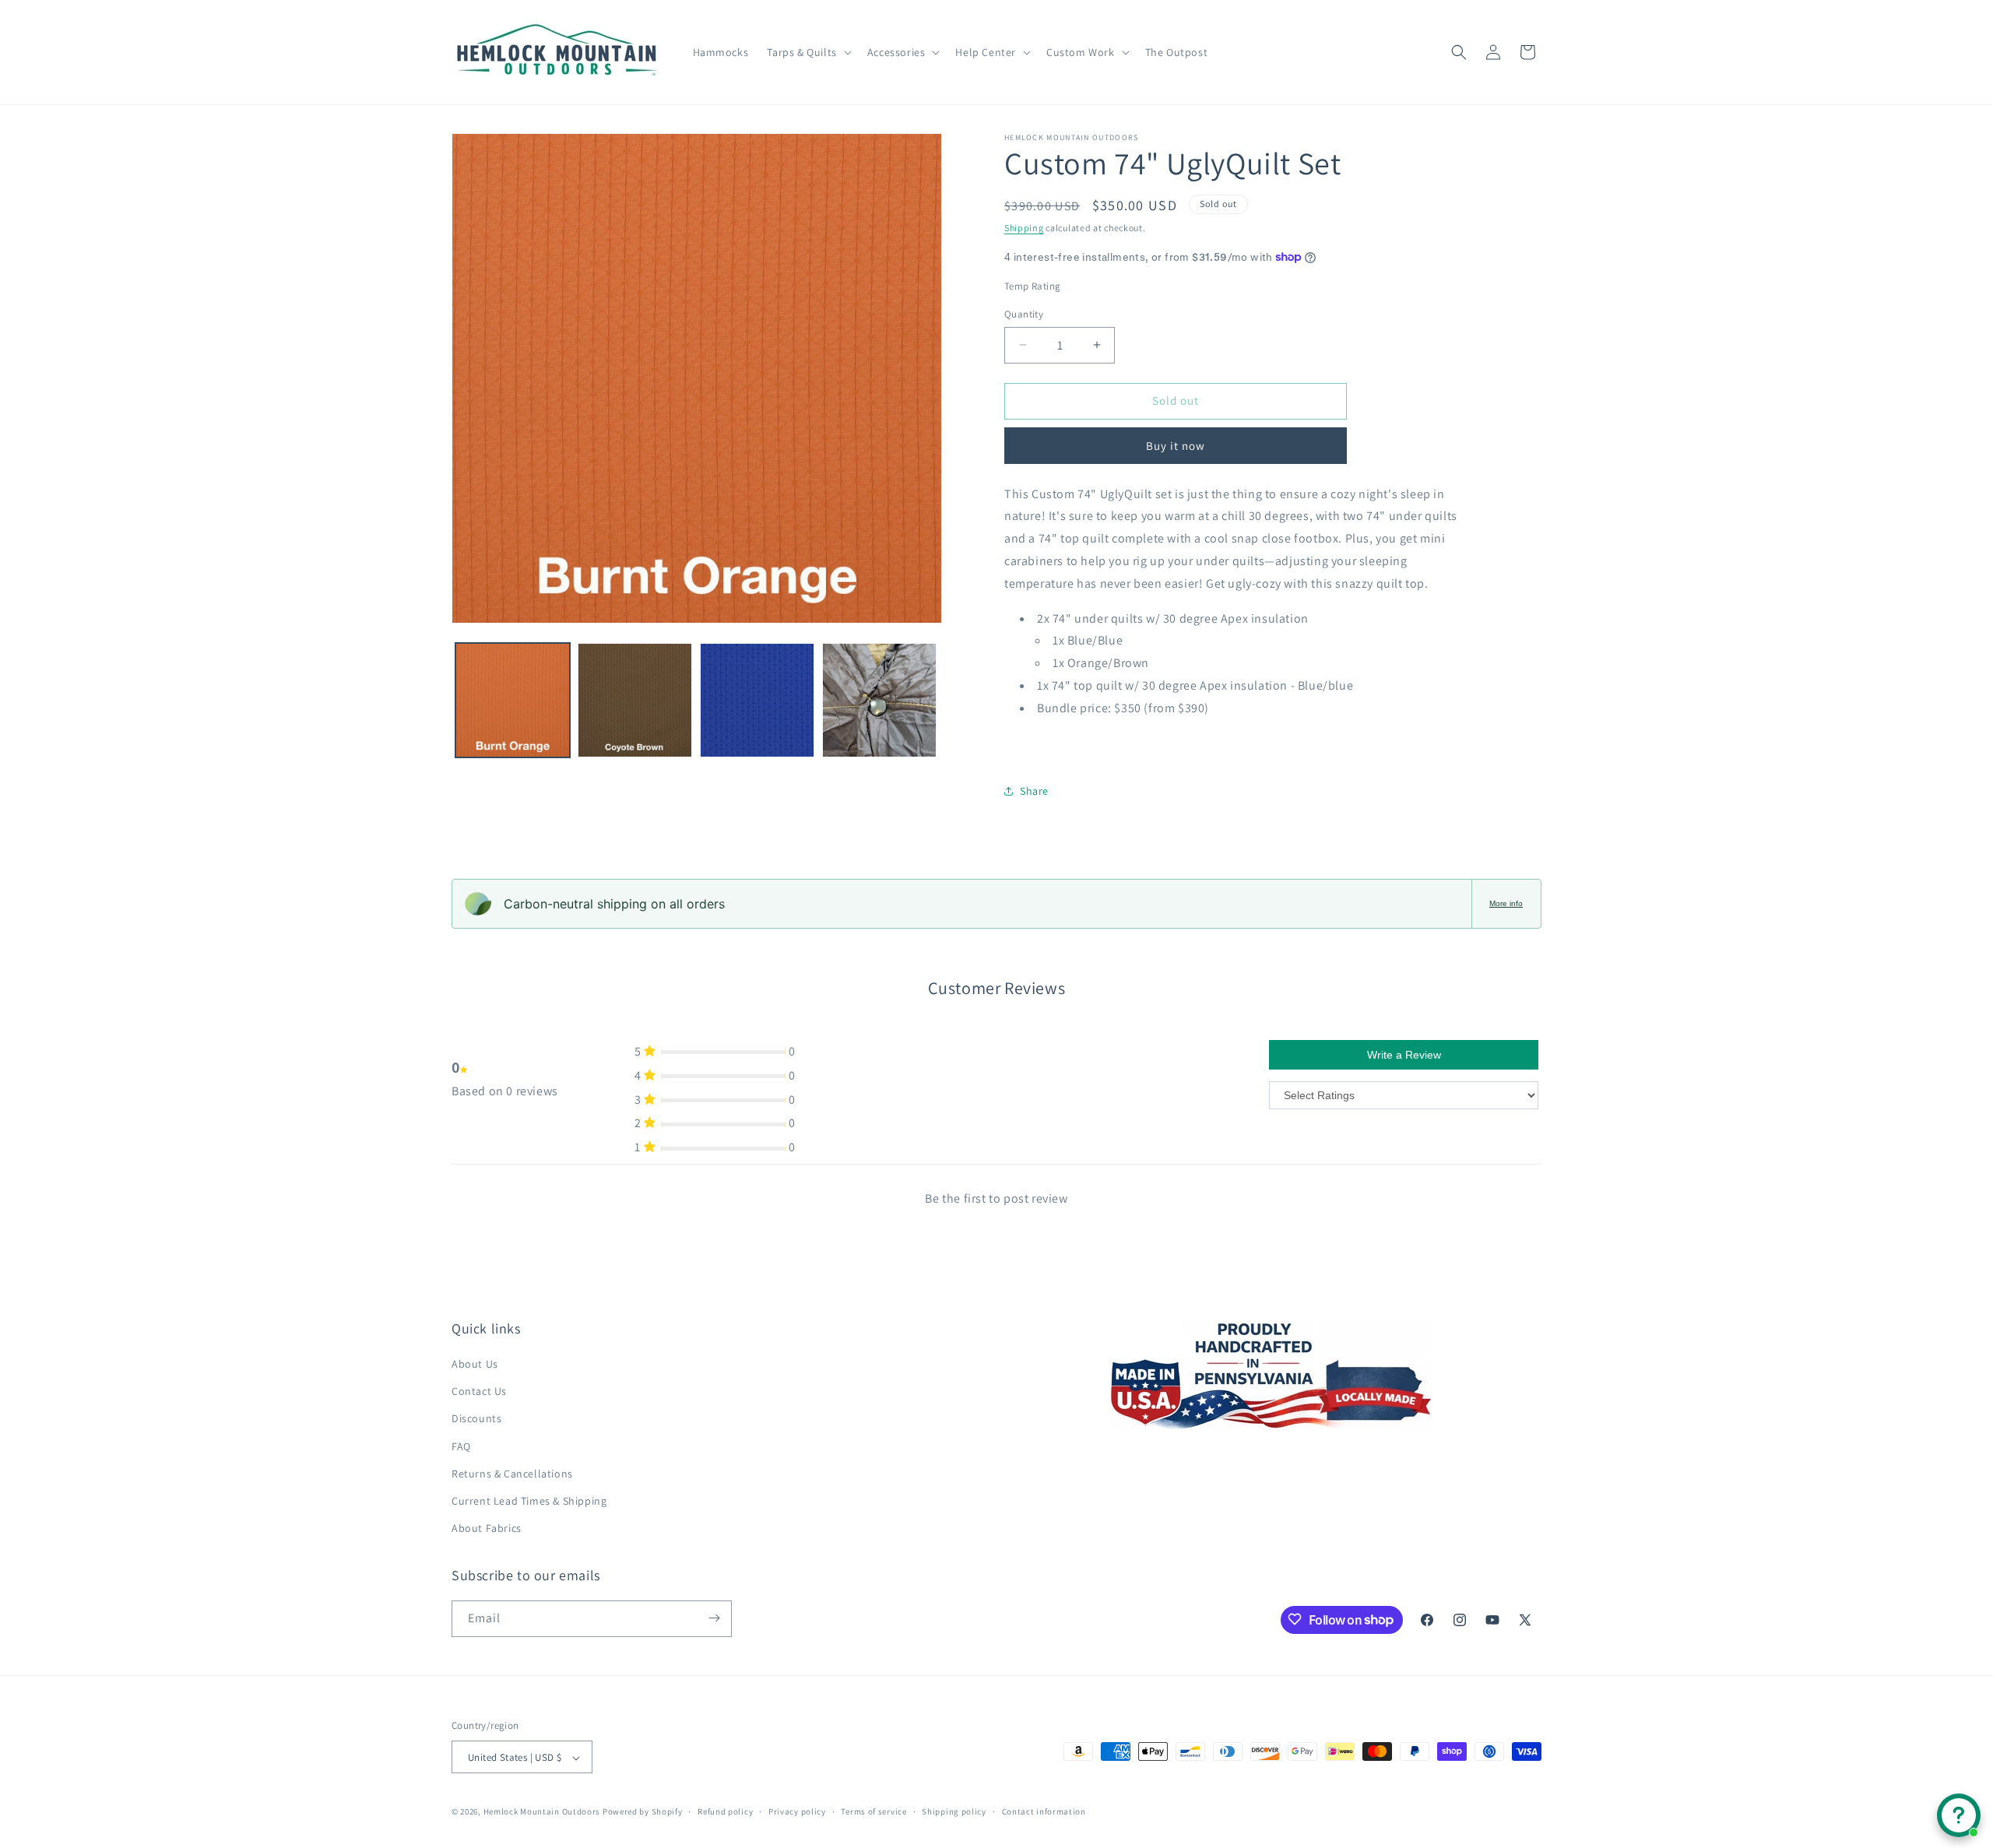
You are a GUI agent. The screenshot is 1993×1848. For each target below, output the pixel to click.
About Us (475, 1364)
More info (1506, 903)
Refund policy (725, 1811)
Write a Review (1404, 1055)
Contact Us (479, 1392)
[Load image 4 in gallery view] (879, 700)
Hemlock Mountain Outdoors (542, 1812)
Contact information (1044, 1811)
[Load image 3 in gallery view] (757, 700)
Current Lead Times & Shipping (529, 1501)
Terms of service (873, 1811)
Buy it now (1176, 446)
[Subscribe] (714, 1618)
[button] (807, 52)
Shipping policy (954, 1811)
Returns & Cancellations (512, 1474)
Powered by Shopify (643, 1812)
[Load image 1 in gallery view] (513, 700)
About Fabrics (487, 1529)
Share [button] (1034, 791)
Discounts (476, 1419)
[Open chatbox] (1959, 1815)
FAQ (461, 1446)
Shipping (1024, 228)
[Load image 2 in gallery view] (635, 700)
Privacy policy (797, 1811)
